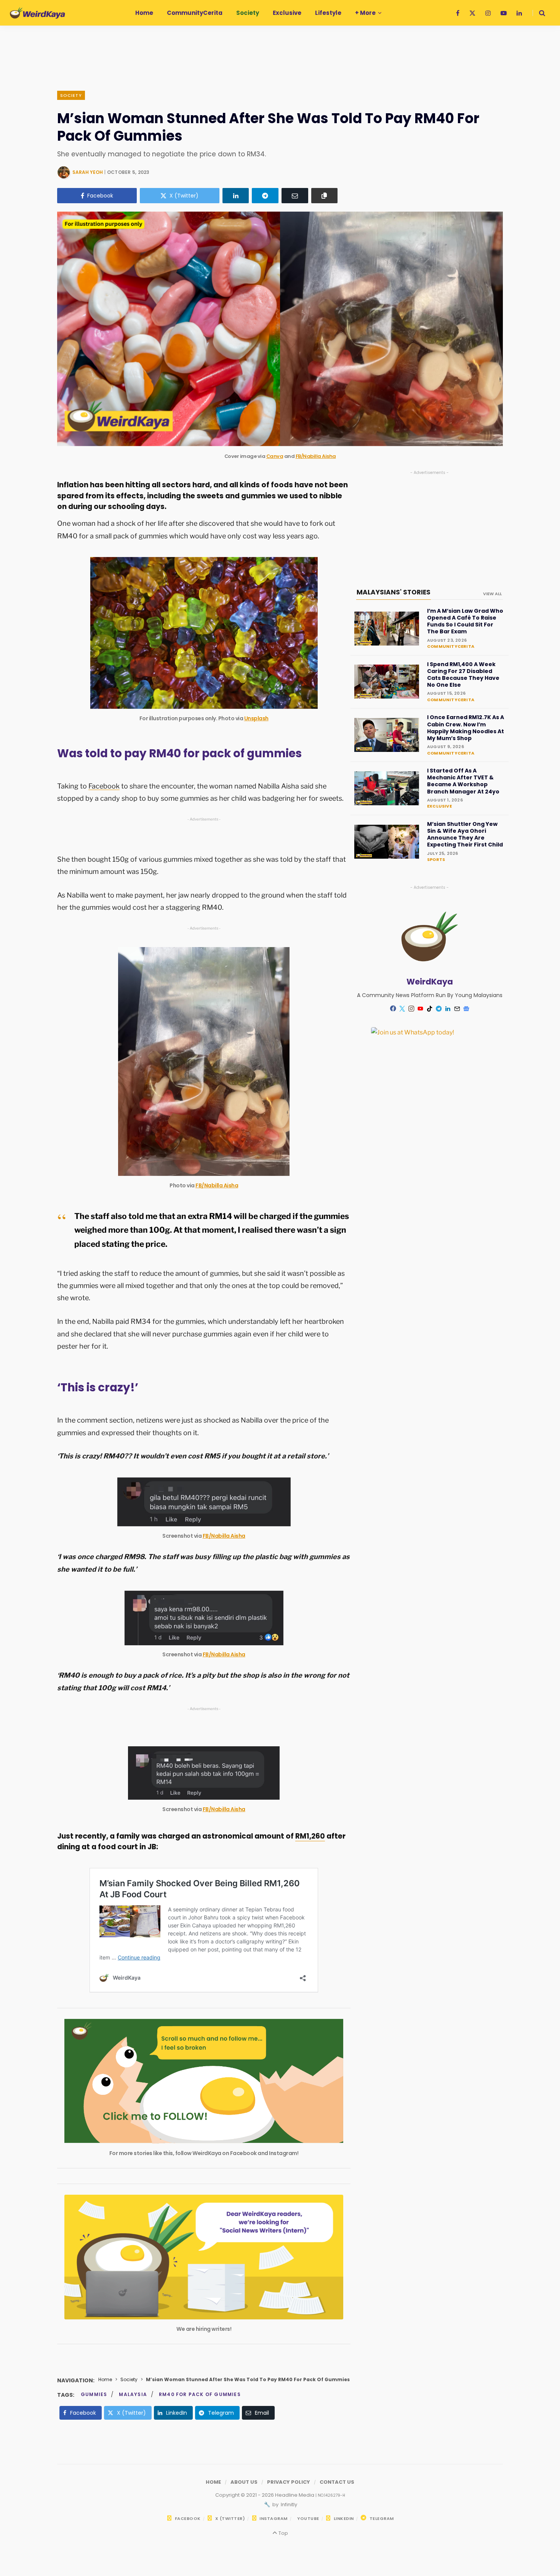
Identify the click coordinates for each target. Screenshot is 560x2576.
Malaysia (133, 2394)
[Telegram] (265, 196)
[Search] (539, 13)
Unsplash (256, 718)
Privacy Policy (289, 2482)
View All (492, 594)
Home (105, 2379)
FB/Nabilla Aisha (316, 456)
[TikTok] (430, 1009)
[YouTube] (421, 1009)
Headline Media (295, 2495)
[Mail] (457, 1009)
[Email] (295, 196)
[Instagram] (411, 1009)
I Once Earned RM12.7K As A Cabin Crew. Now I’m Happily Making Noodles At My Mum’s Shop (466, 728)
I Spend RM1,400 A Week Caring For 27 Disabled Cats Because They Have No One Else (463, 675)
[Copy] (325, 196)
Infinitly (288, 2505)
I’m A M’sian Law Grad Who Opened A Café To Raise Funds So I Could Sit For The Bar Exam (465, 621)
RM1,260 (310, 1836)
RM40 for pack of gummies (200, 2394)
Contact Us (337, 2482)
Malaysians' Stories (394, 592)
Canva (275, 456)
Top (282, 2533)
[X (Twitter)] (402, 1009)
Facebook (104, 786)
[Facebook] (393, 1008)
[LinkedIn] (236, 196)
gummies (94, 2394)
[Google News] (466, 1009)
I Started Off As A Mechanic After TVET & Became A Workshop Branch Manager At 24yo (463, 781)
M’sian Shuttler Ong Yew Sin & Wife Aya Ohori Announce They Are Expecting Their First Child (465, 834)
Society (71, 95)
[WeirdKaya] (38, 13)
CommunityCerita (451, 646)
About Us (244, 2482)
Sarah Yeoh (88, 172)
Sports (436, 859)
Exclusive (439, 806)
